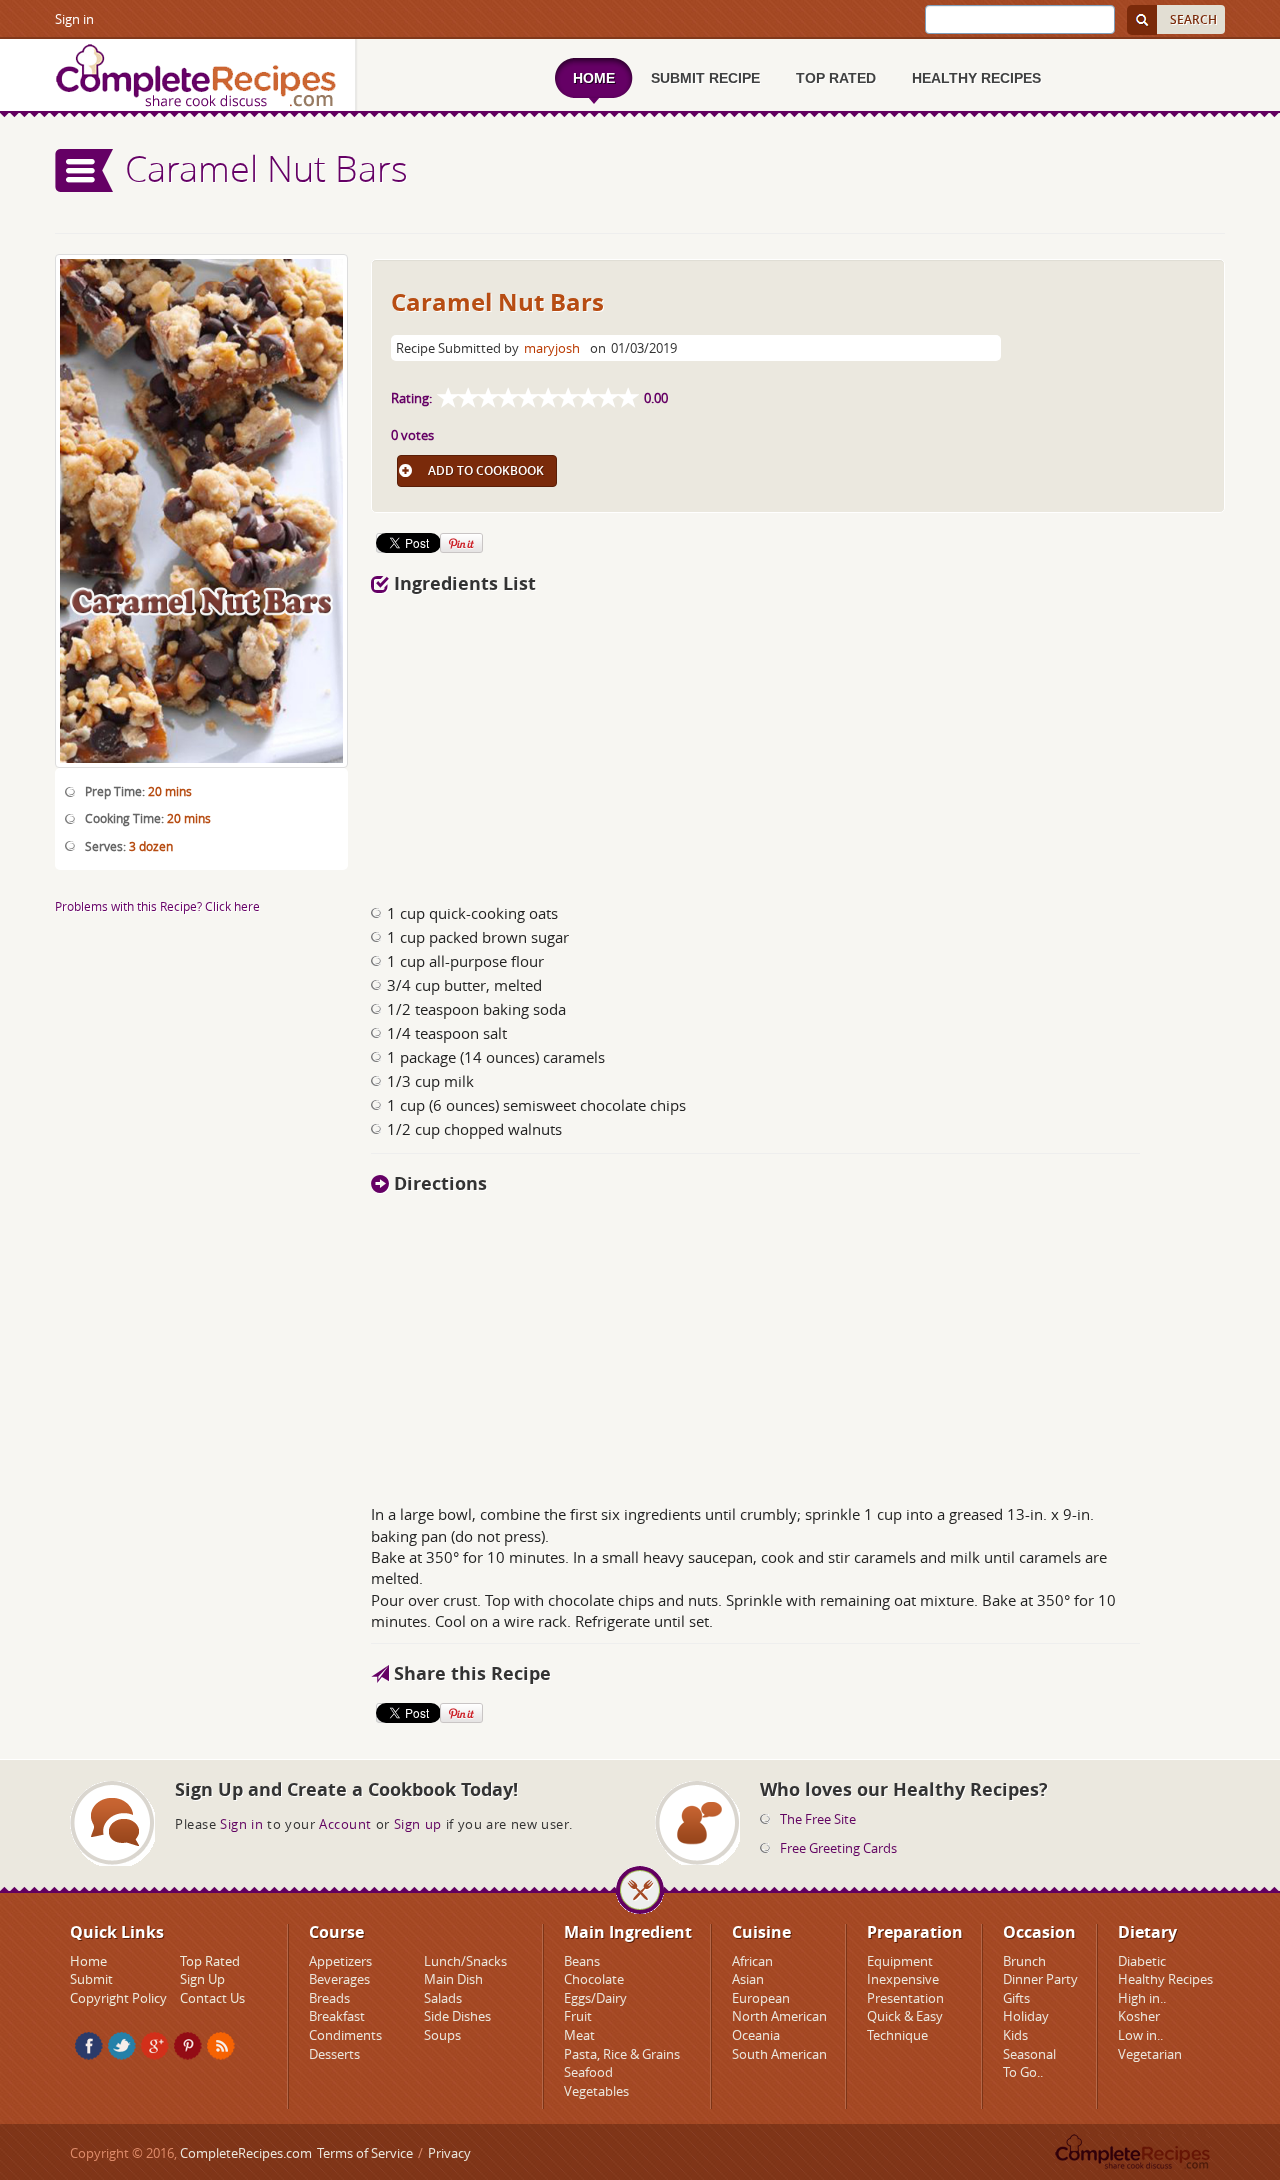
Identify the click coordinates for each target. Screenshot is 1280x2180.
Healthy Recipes (1165, 1979)
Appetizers (340, 1961)
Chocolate (594, 1979)
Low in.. (1140, 2035)
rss (221, 2046)
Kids (1015, 2035)
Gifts (1016, 1998)
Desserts (334, 2054)
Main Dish (453, 1979)
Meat (579, 2035)
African (752, 1961)
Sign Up (202, 1979)
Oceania (756, 2035)
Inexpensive (903, 1979)
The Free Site (818, 1819)
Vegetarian (1150, 2054)
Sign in (74, 19)
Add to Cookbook (486, 470)
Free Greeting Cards (838, 1848)
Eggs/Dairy (595, 1998)
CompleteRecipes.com (246, 2153)
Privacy (449, 2153)
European (761, 1998)
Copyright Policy (118, 1998)
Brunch (1024, 1961)
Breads (329, 1998)
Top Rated (210, 1961)
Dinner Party (1040, 1979)
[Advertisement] (682, 743)
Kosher (1139, 2016)
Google (155, 2046)
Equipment (900, 1961)
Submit (91, 1979)
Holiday (1026, 2016)
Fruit (578, 2016)
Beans (582, 1961)
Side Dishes (457, 2016)
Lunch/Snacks (465, 1961)
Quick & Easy (905, 2016)
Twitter (122, 2046)
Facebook (89, 2046)
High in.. (1142, 1998)
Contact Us (212, 1998)
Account (345, 1824)
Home (88, 1961)
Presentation (905, 1998)
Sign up (418, 1824)
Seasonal (1029, 2054)
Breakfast (337, 2016)
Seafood (588, 2072)
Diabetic (1142, 1961)
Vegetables (596, 2091)
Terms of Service (365, 2153)
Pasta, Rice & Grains (622, 2054)
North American (779, 2016)
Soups (442, 2035)
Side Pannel (85, 170)
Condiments (345, 2035)
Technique (897, 2035)
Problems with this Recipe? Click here (157, 906)
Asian (748, 1979)
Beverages (339, 1979)
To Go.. (1023, 2072)
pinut (188, 2046)
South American (779, 2054)
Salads (443, 1998)
